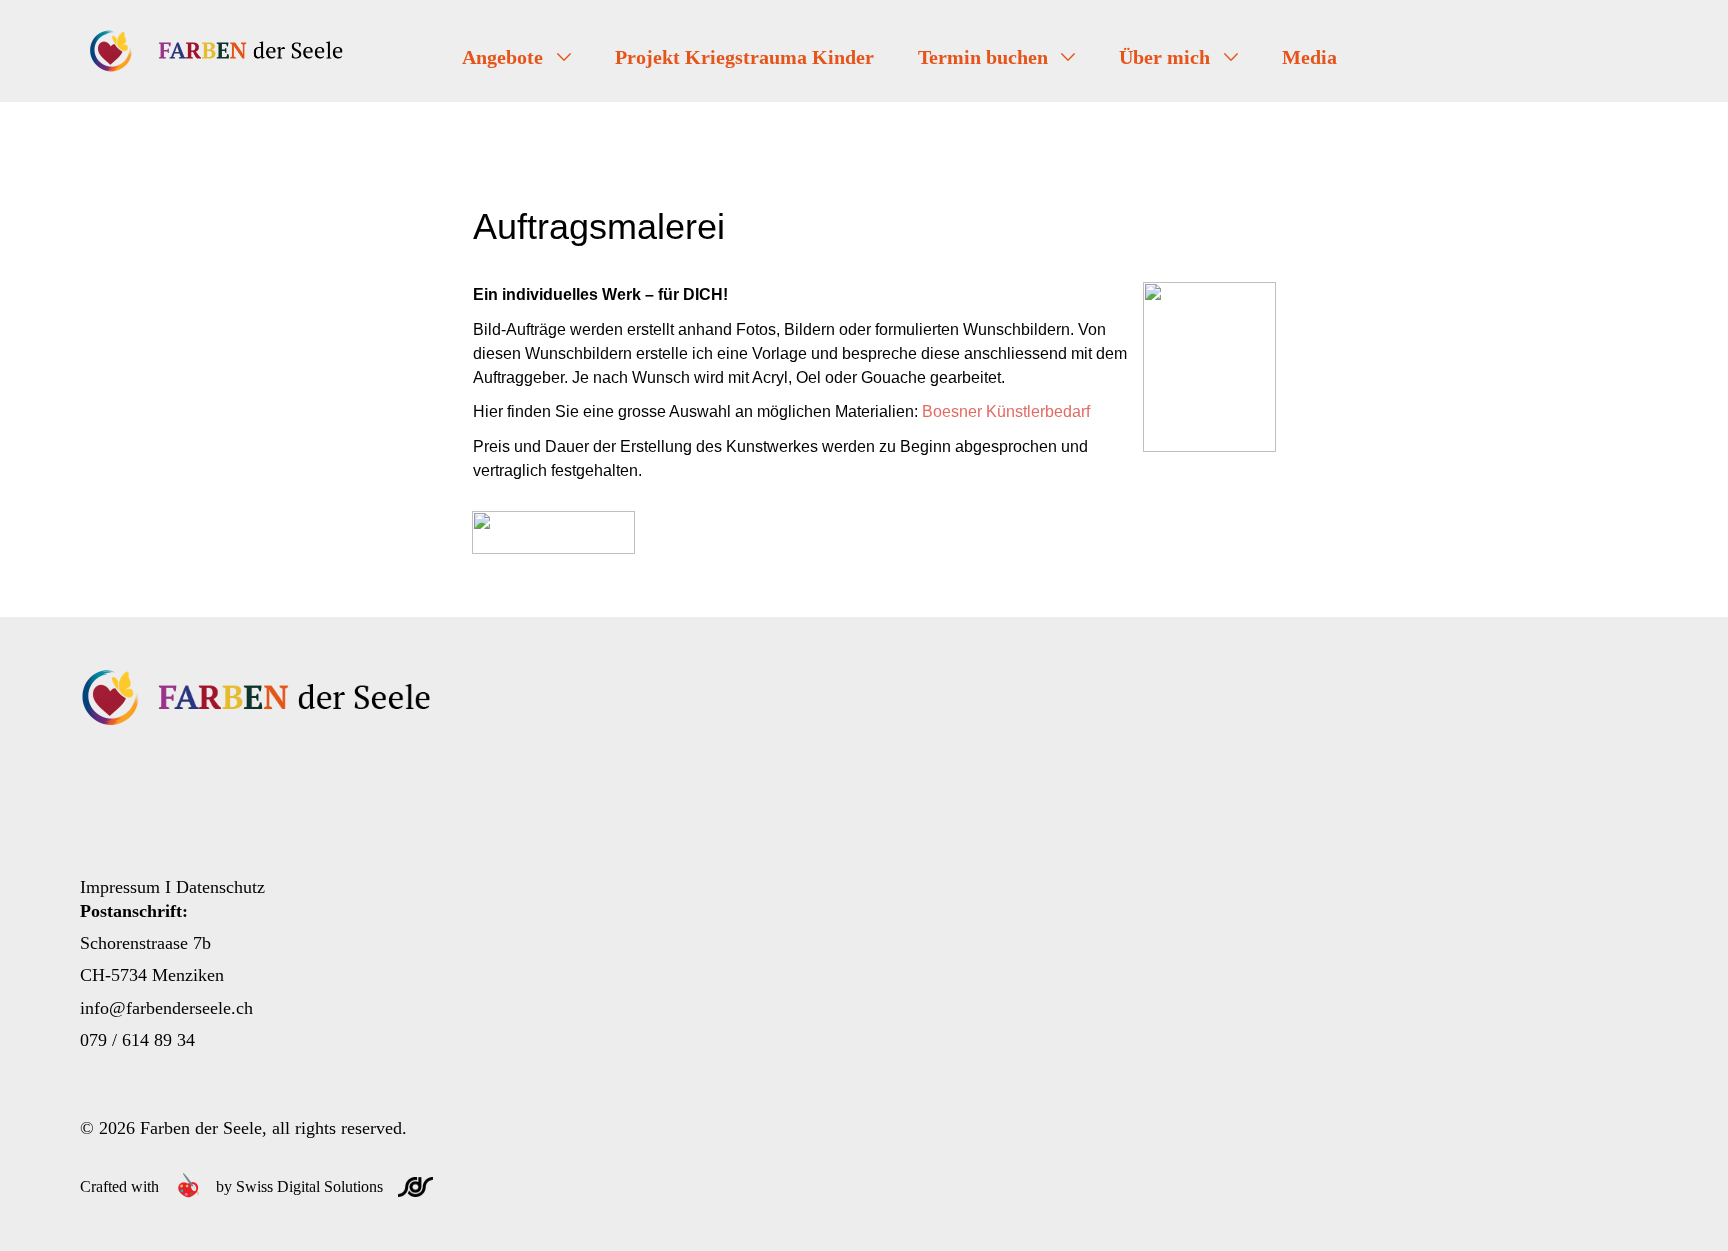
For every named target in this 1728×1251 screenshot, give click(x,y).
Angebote (505, 57)
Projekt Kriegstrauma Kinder (744, 57)
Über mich (1167, 57)
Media (1309, 57)
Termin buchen (985, 57)
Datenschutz (220, 887)
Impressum (120, 887)
